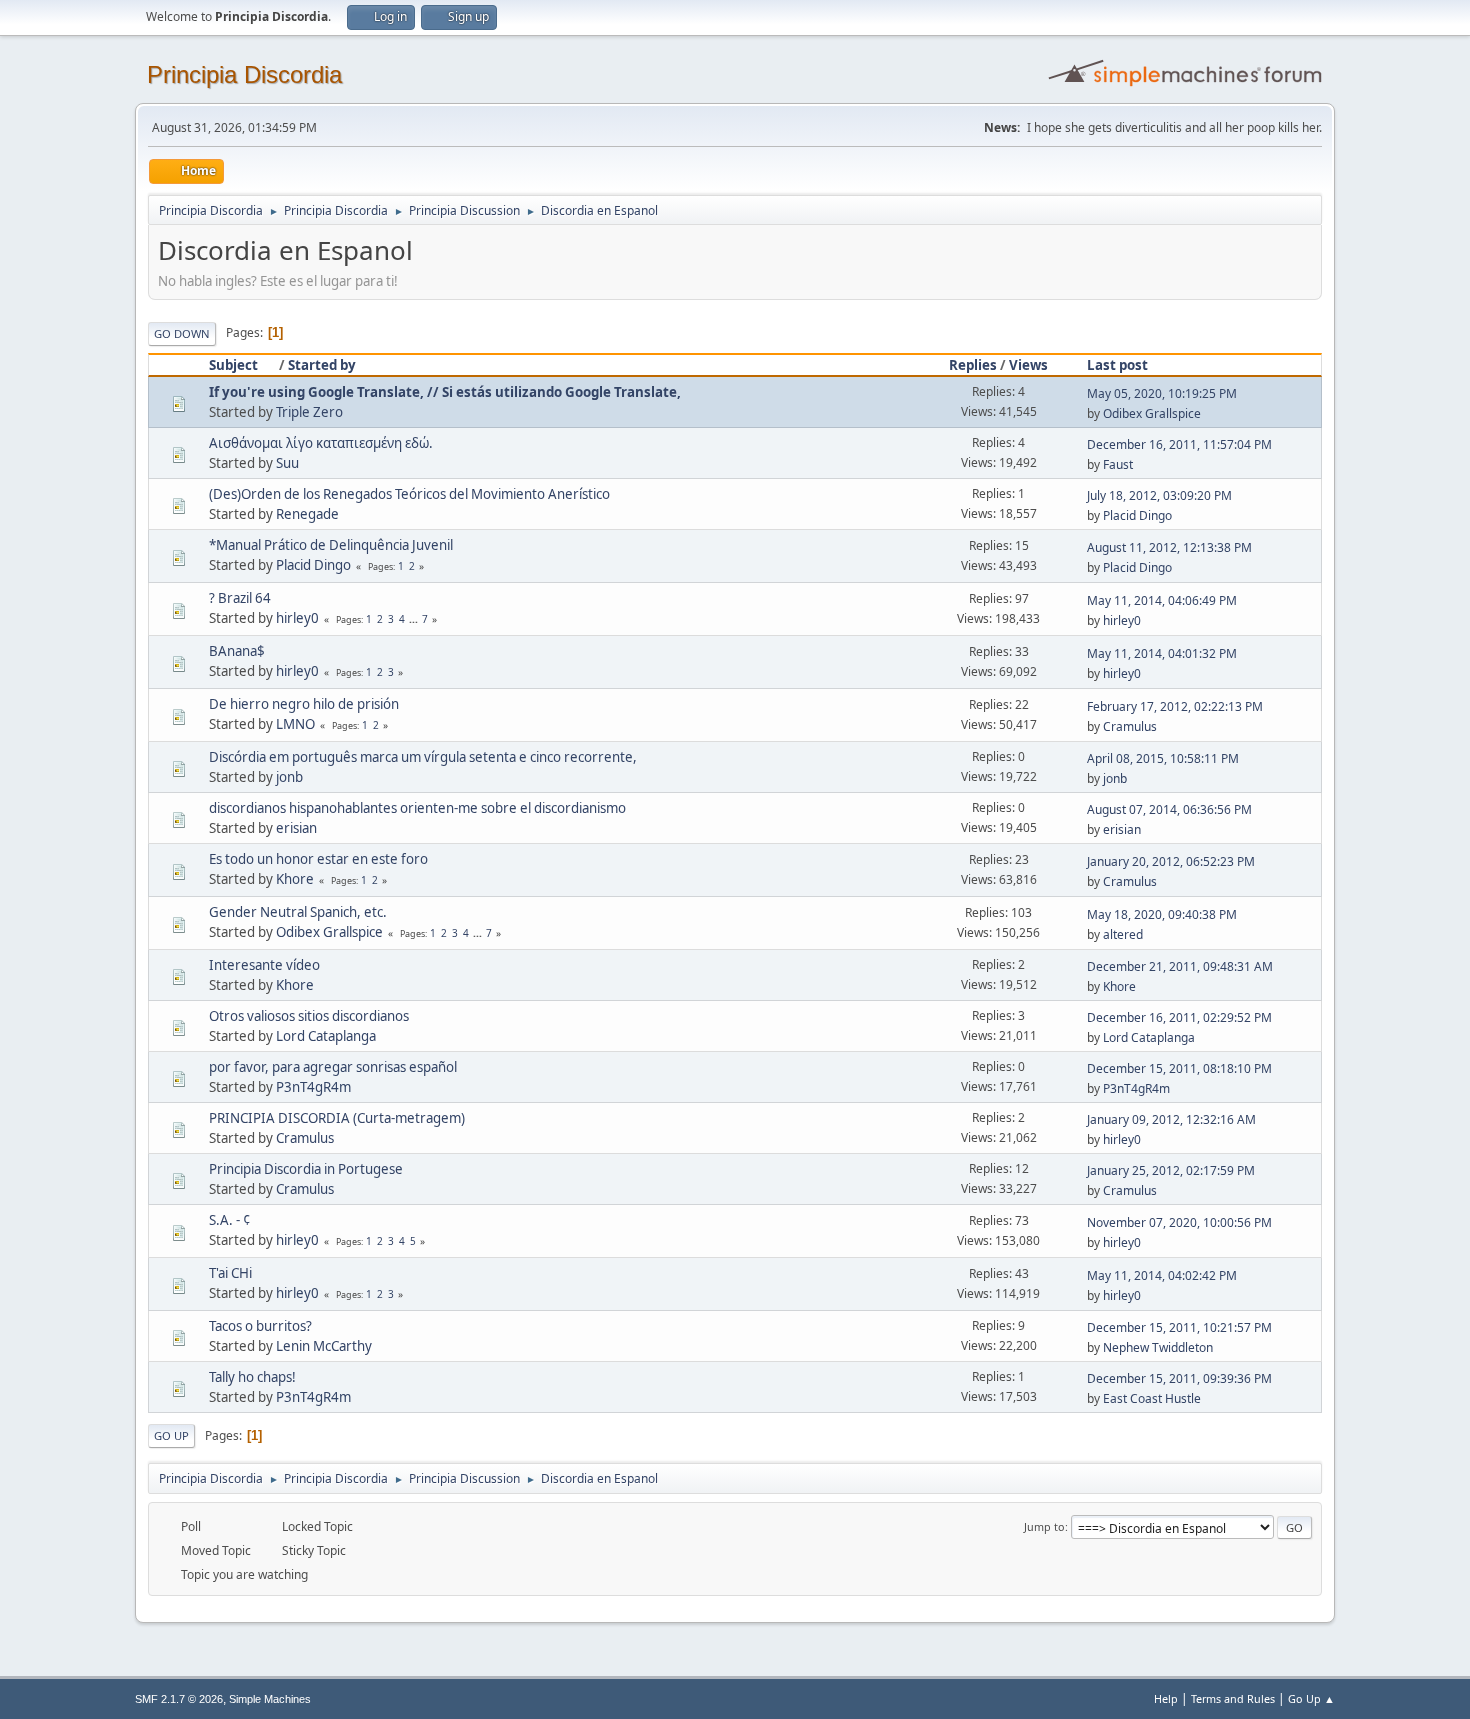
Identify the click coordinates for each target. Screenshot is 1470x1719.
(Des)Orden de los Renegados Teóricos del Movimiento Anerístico (409, 494)
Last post (1117, 365)
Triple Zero (309, 412)
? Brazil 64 (240, 598)
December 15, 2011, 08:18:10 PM (1179, 1068)
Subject (233, 365)
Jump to (1044, 1526)
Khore (295, 879)
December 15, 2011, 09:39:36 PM (1179, 1378)
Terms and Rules (1233, 1698)
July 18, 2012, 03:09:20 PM (1159, 495)
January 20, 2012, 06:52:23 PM (1171, 861)
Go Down (182, 333)
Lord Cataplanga (326, 1036)
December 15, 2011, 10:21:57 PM (1179, 1327)
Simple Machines (270, 1699)
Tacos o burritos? (260, 1326)
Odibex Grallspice (1152, 413)
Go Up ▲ (1311, 1698)
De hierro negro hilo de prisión (304, 704)
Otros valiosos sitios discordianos (309, 1016)
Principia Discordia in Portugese (306, 1169)
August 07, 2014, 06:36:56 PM (1169, 809)
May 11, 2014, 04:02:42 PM (1162, 1275)
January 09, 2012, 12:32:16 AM (1171, 1119)
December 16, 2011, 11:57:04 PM (1179, 444)
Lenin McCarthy (324, 1346)
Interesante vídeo (264, 965)
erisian (296, 828)
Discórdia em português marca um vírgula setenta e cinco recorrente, (423, 757)
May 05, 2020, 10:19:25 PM (1162, 393)
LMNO (295, 724)
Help (1166, 1698)
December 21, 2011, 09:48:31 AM (1180, 966)
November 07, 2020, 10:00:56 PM (1179, 1222)
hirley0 (297, 618)
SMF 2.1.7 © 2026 (179, 1699)
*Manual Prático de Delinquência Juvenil (331, 545)
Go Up (171, 1435)
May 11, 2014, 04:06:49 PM (1162, 600)
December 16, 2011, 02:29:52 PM (1179, 1017)
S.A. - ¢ (230, 1220)
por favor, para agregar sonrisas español (333, 1067)
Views (1028, 365)
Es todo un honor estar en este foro (318, 859)
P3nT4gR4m (313, 1087)
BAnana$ (237, 651)
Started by (322, 365)
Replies (973, 365)
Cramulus (1130, 726)
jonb (289, 777)
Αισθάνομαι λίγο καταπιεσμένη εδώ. (321, 443)
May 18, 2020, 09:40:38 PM (1162, 914)
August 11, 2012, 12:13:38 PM (1169, 547)
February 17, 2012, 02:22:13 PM (1175, 706)
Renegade (307, 514)
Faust (1118, 464)
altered (1123, 934)
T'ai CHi (230, 1273)
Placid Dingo (1137, 515)
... (415, 619)
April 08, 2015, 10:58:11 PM (1163, 758)
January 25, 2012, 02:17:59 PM (1171, 1170)
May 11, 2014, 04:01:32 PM (1162, 653)
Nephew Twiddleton (1158, 1347)
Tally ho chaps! (252, 1377)
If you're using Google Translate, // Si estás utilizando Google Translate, (445, 392)
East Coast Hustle (1152, 1398)
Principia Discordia (244, 74)
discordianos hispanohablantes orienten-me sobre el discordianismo (417, 808)
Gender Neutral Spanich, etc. (298, 912)
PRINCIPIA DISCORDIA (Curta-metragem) (337, 1118)
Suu (287, 463)
